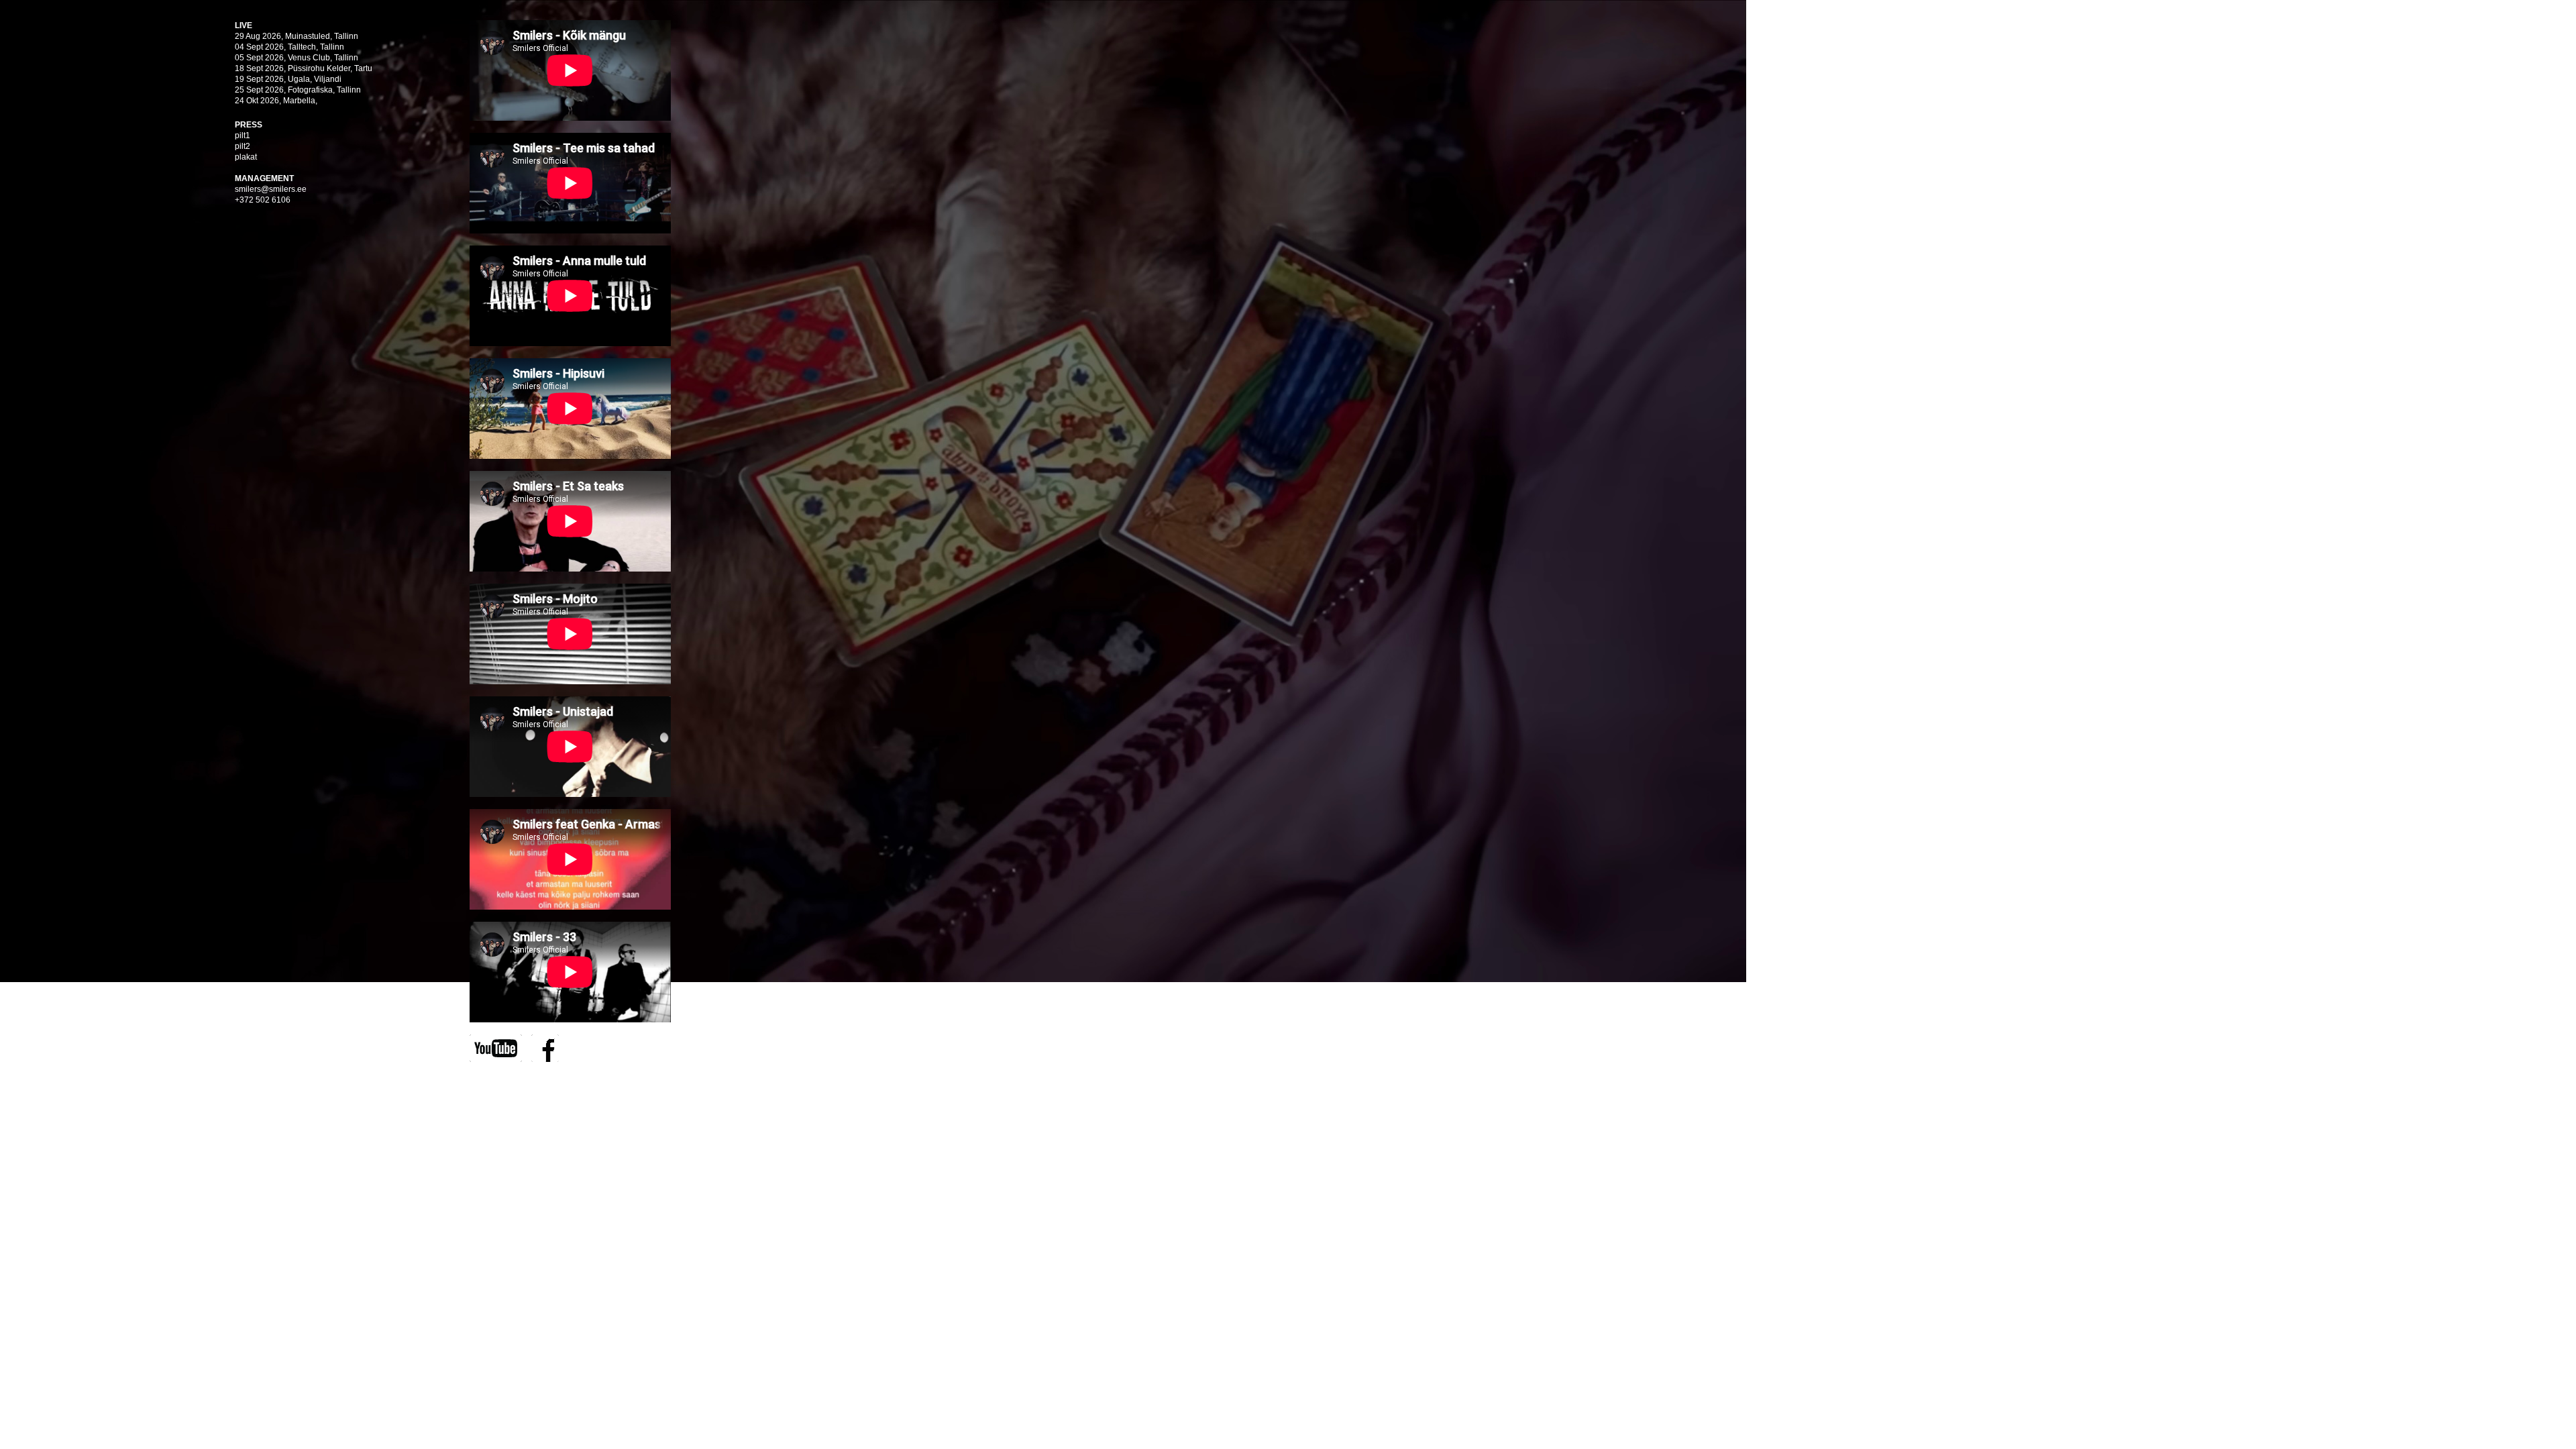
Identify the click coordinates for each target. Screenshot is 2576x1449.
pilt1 (243, 136)
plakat (246, 157)
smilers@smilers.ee (271, 189)
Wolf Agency (561, 1079)
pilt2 (243, 146)
